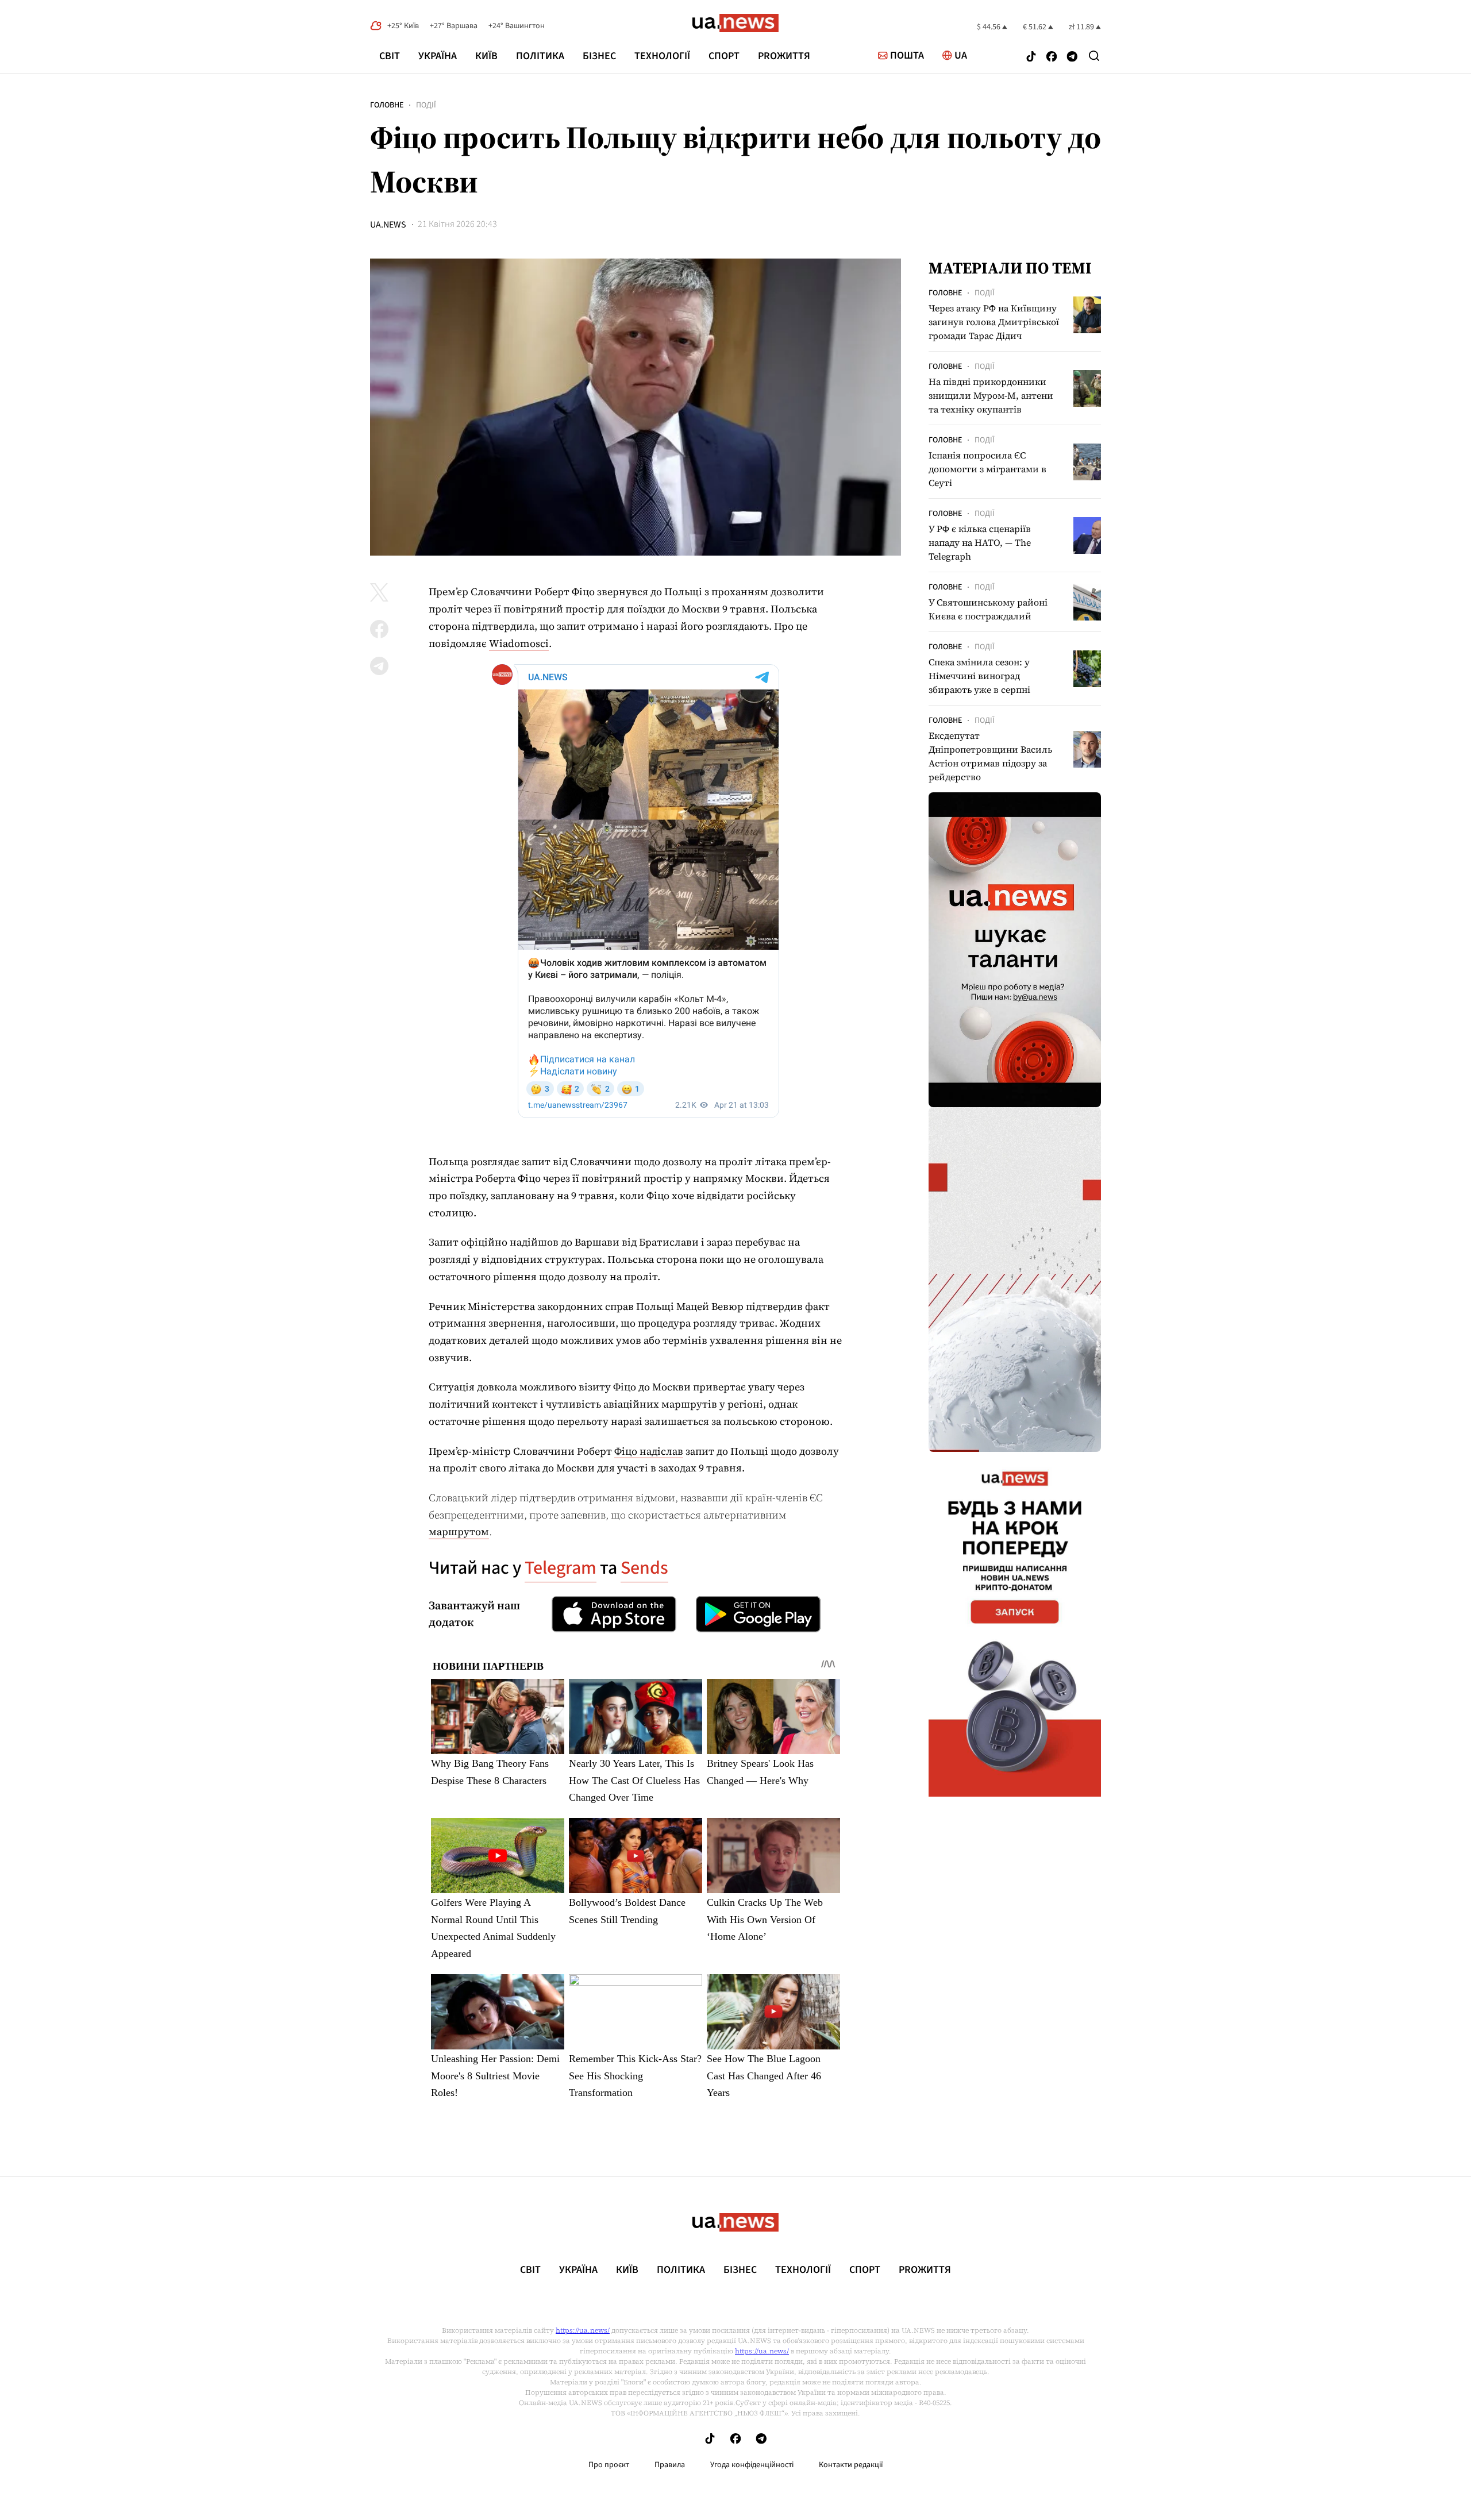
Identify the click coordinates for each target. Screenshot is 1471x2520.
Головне (387, 105)
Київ (486, 56)
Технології (662, 56)
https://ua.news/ (583, 2330)
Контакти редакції (851, 2465)
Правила (670, 2465)
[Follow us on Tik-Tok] (1031, 58)
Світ (390, 56)
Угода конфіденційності (752, 2465)
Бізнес (599, 56)
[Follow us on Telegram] (1072, 58)
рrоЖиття (784, 56)
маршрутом (459, 1531)
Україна (438, 56)
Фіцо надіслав (649, 1451)
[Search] (1094, 56)
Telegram (561, 1568)
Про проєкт (609, 2465)
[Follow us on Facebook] (1052, 58)
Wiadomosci (519, 643)
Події (426, 105)
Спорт (724, 56)
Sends (644, 1568)
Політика (540, 56)
